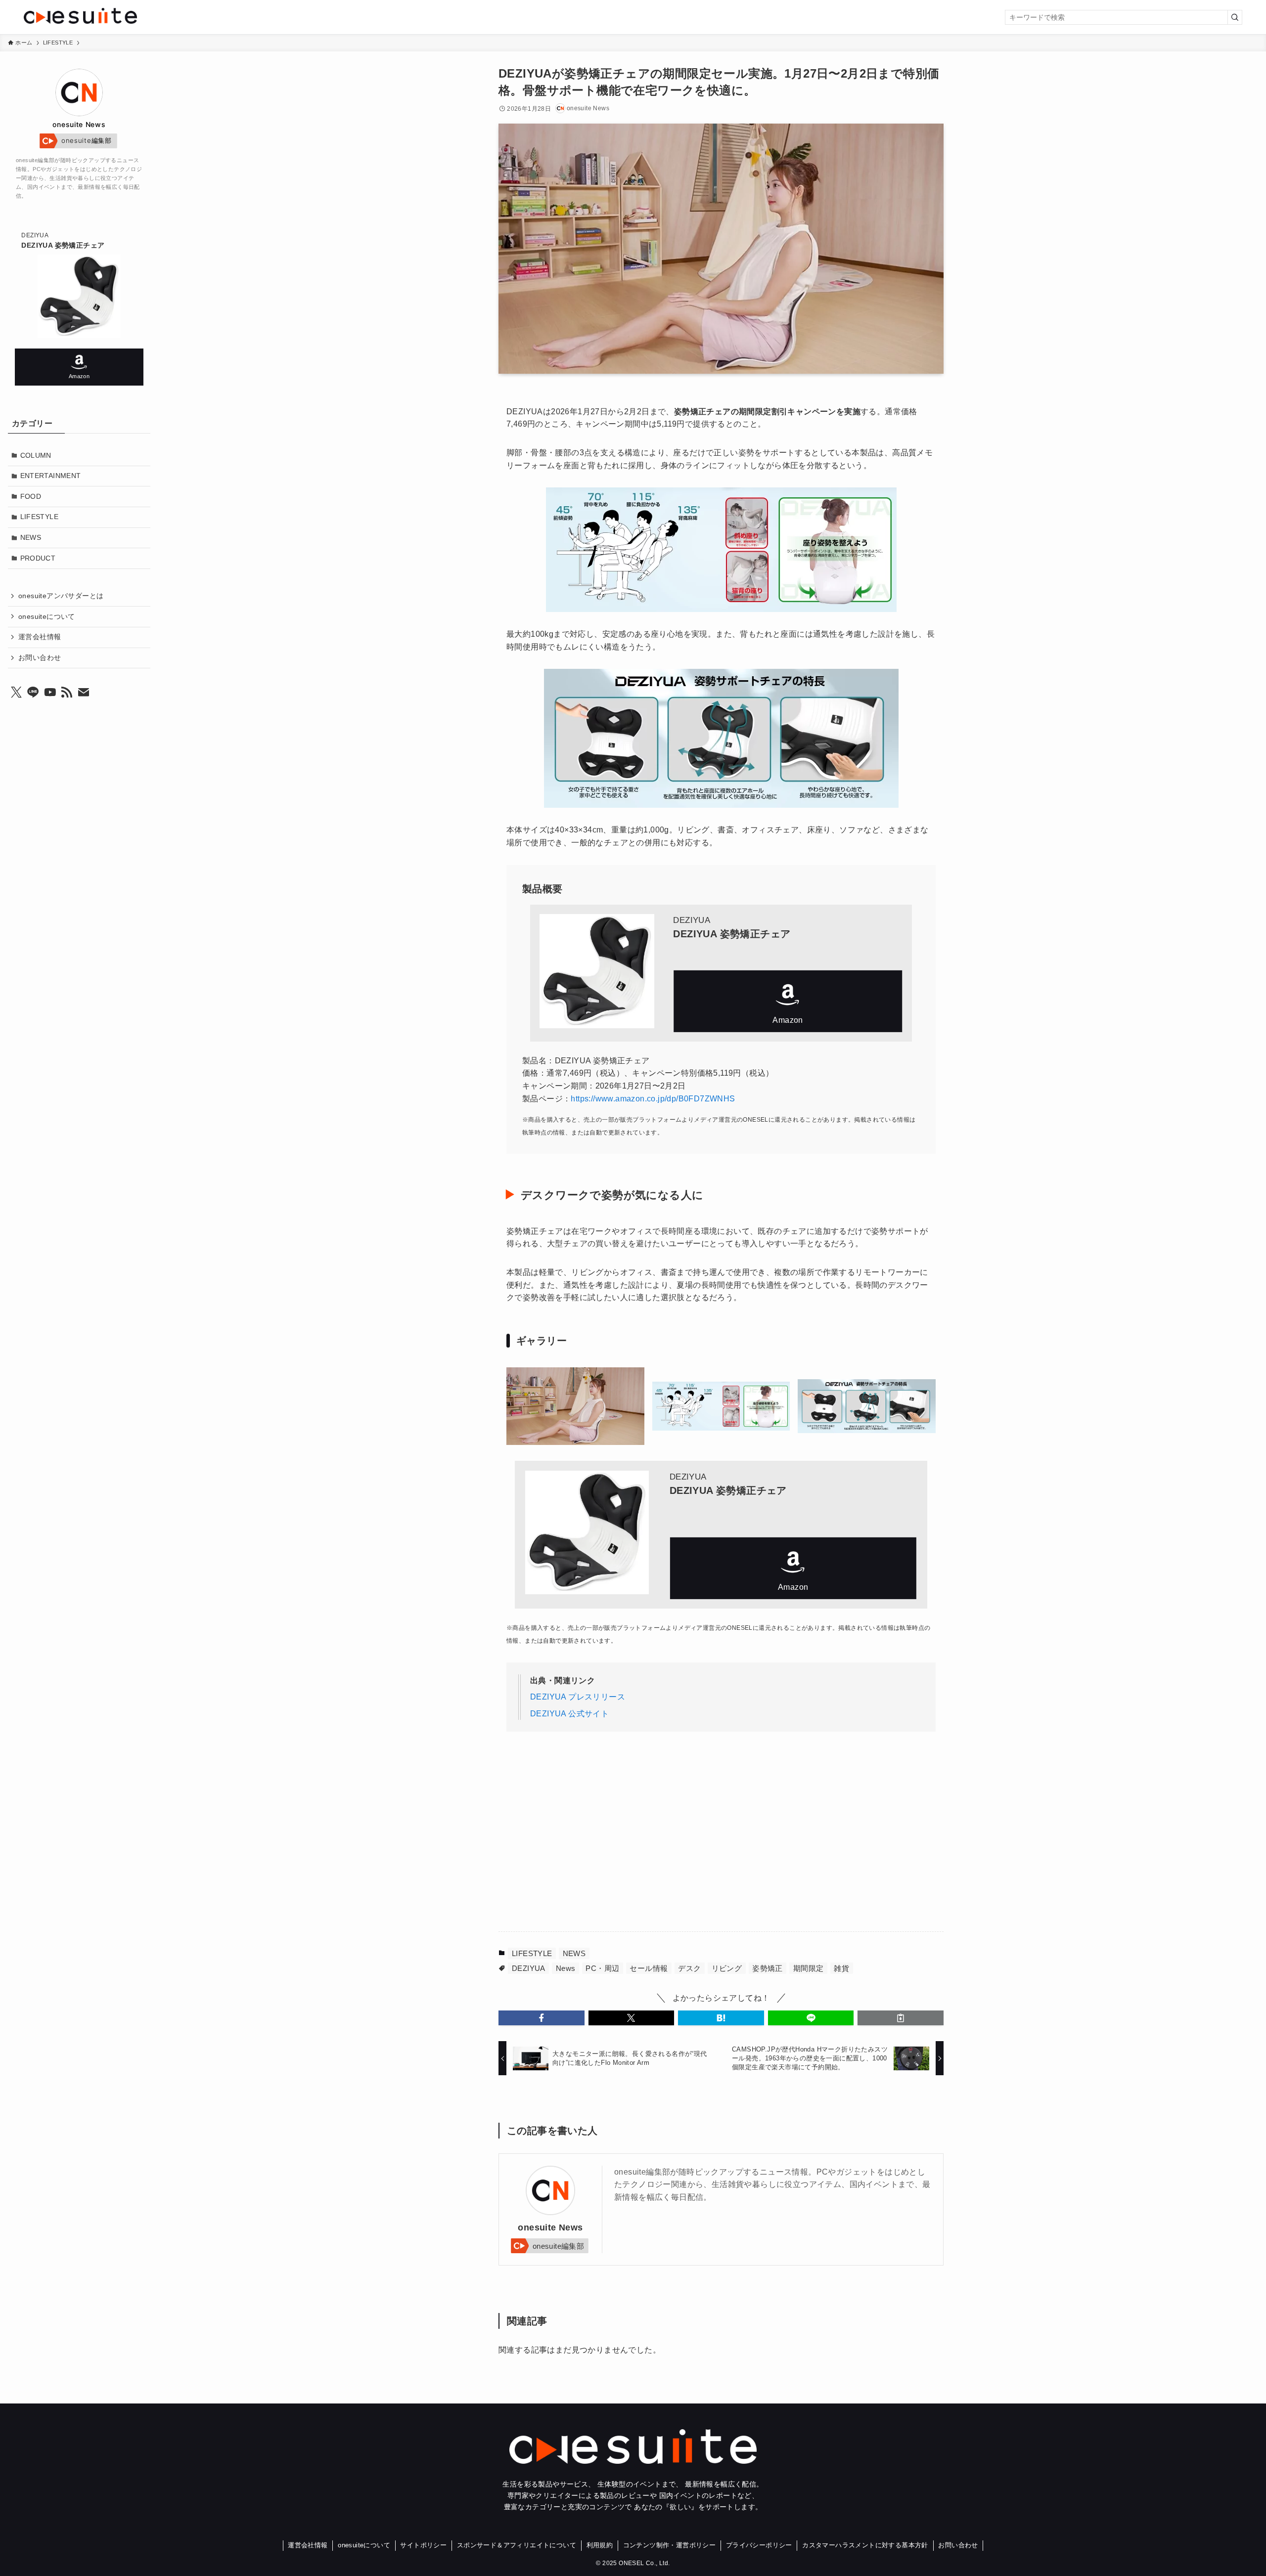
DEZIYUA (529, 1968)
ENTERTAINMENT (51, 476)
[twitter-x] (16, 693)
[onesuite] (227, 16)
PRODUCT (38, 558)
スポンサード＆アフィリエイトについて (517, 2545)
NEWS (574, 1953)
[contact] (84, 693)
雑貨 (841, 1968)
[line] (33, 693)
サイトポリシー (423, 2545)
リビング (727, 1968)
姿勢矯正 (768, 1968)
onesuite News (550, 2227)
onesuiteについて (47, 616)
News (566, 1968)
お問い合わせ (40, 657)
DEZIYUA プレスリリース (578, 1697)
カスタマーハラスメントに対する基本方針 (865, 2545)
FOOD (31, 496)
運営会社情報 (40, 637)
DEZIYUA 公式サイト (569, 1714)
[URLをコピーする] (901, 2018)
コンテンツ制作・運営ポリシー (670, 2545)
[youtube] (50, 693)
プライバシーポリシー (759, 2545)
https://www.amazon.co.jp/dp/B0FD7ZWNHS (653, 1099)
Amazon (788, 1001)
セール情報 (649, 1968)
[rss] (67, 693)
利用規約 (600, 2545)
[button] (542, 2018)
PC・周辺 (602, 1968)
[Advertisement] (621, 1837)
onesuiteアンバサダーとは (61, 596)
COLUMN (36, 455)
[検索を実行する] (1235, 17)
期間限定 (809, 1968)
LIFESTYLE (532, 1953)
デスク (689, 1968)
